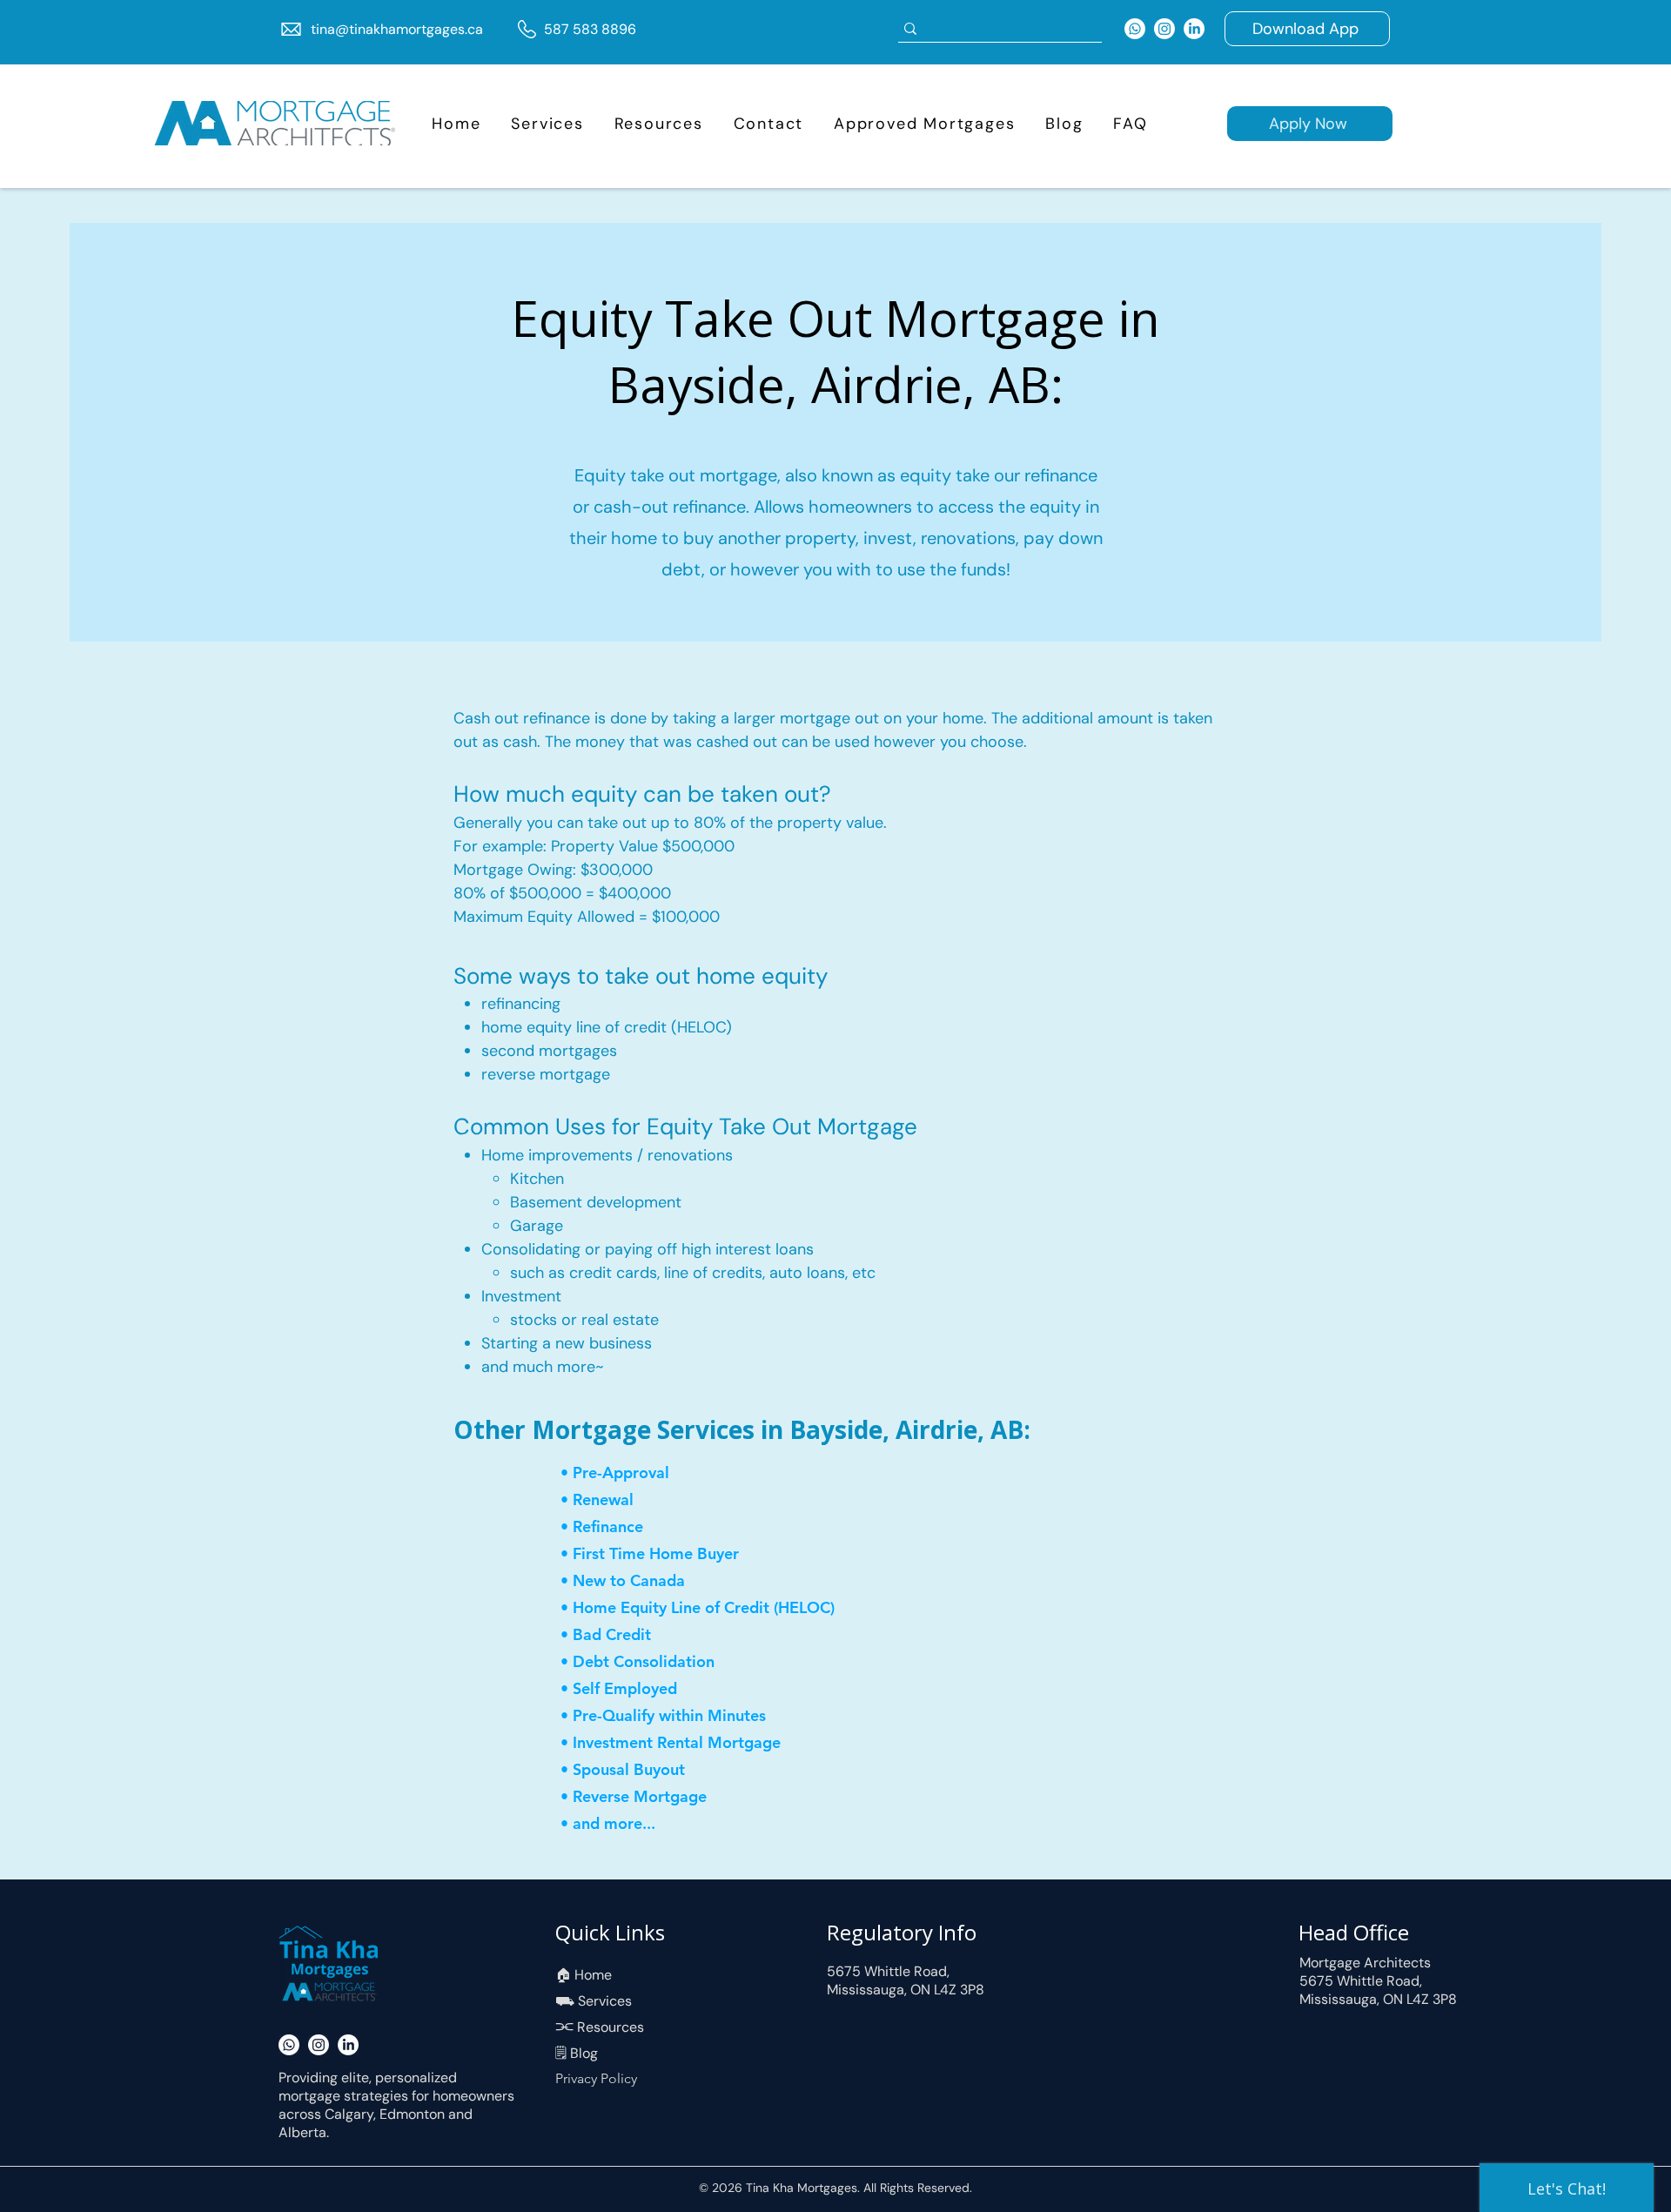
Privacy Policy (596, 2078)
